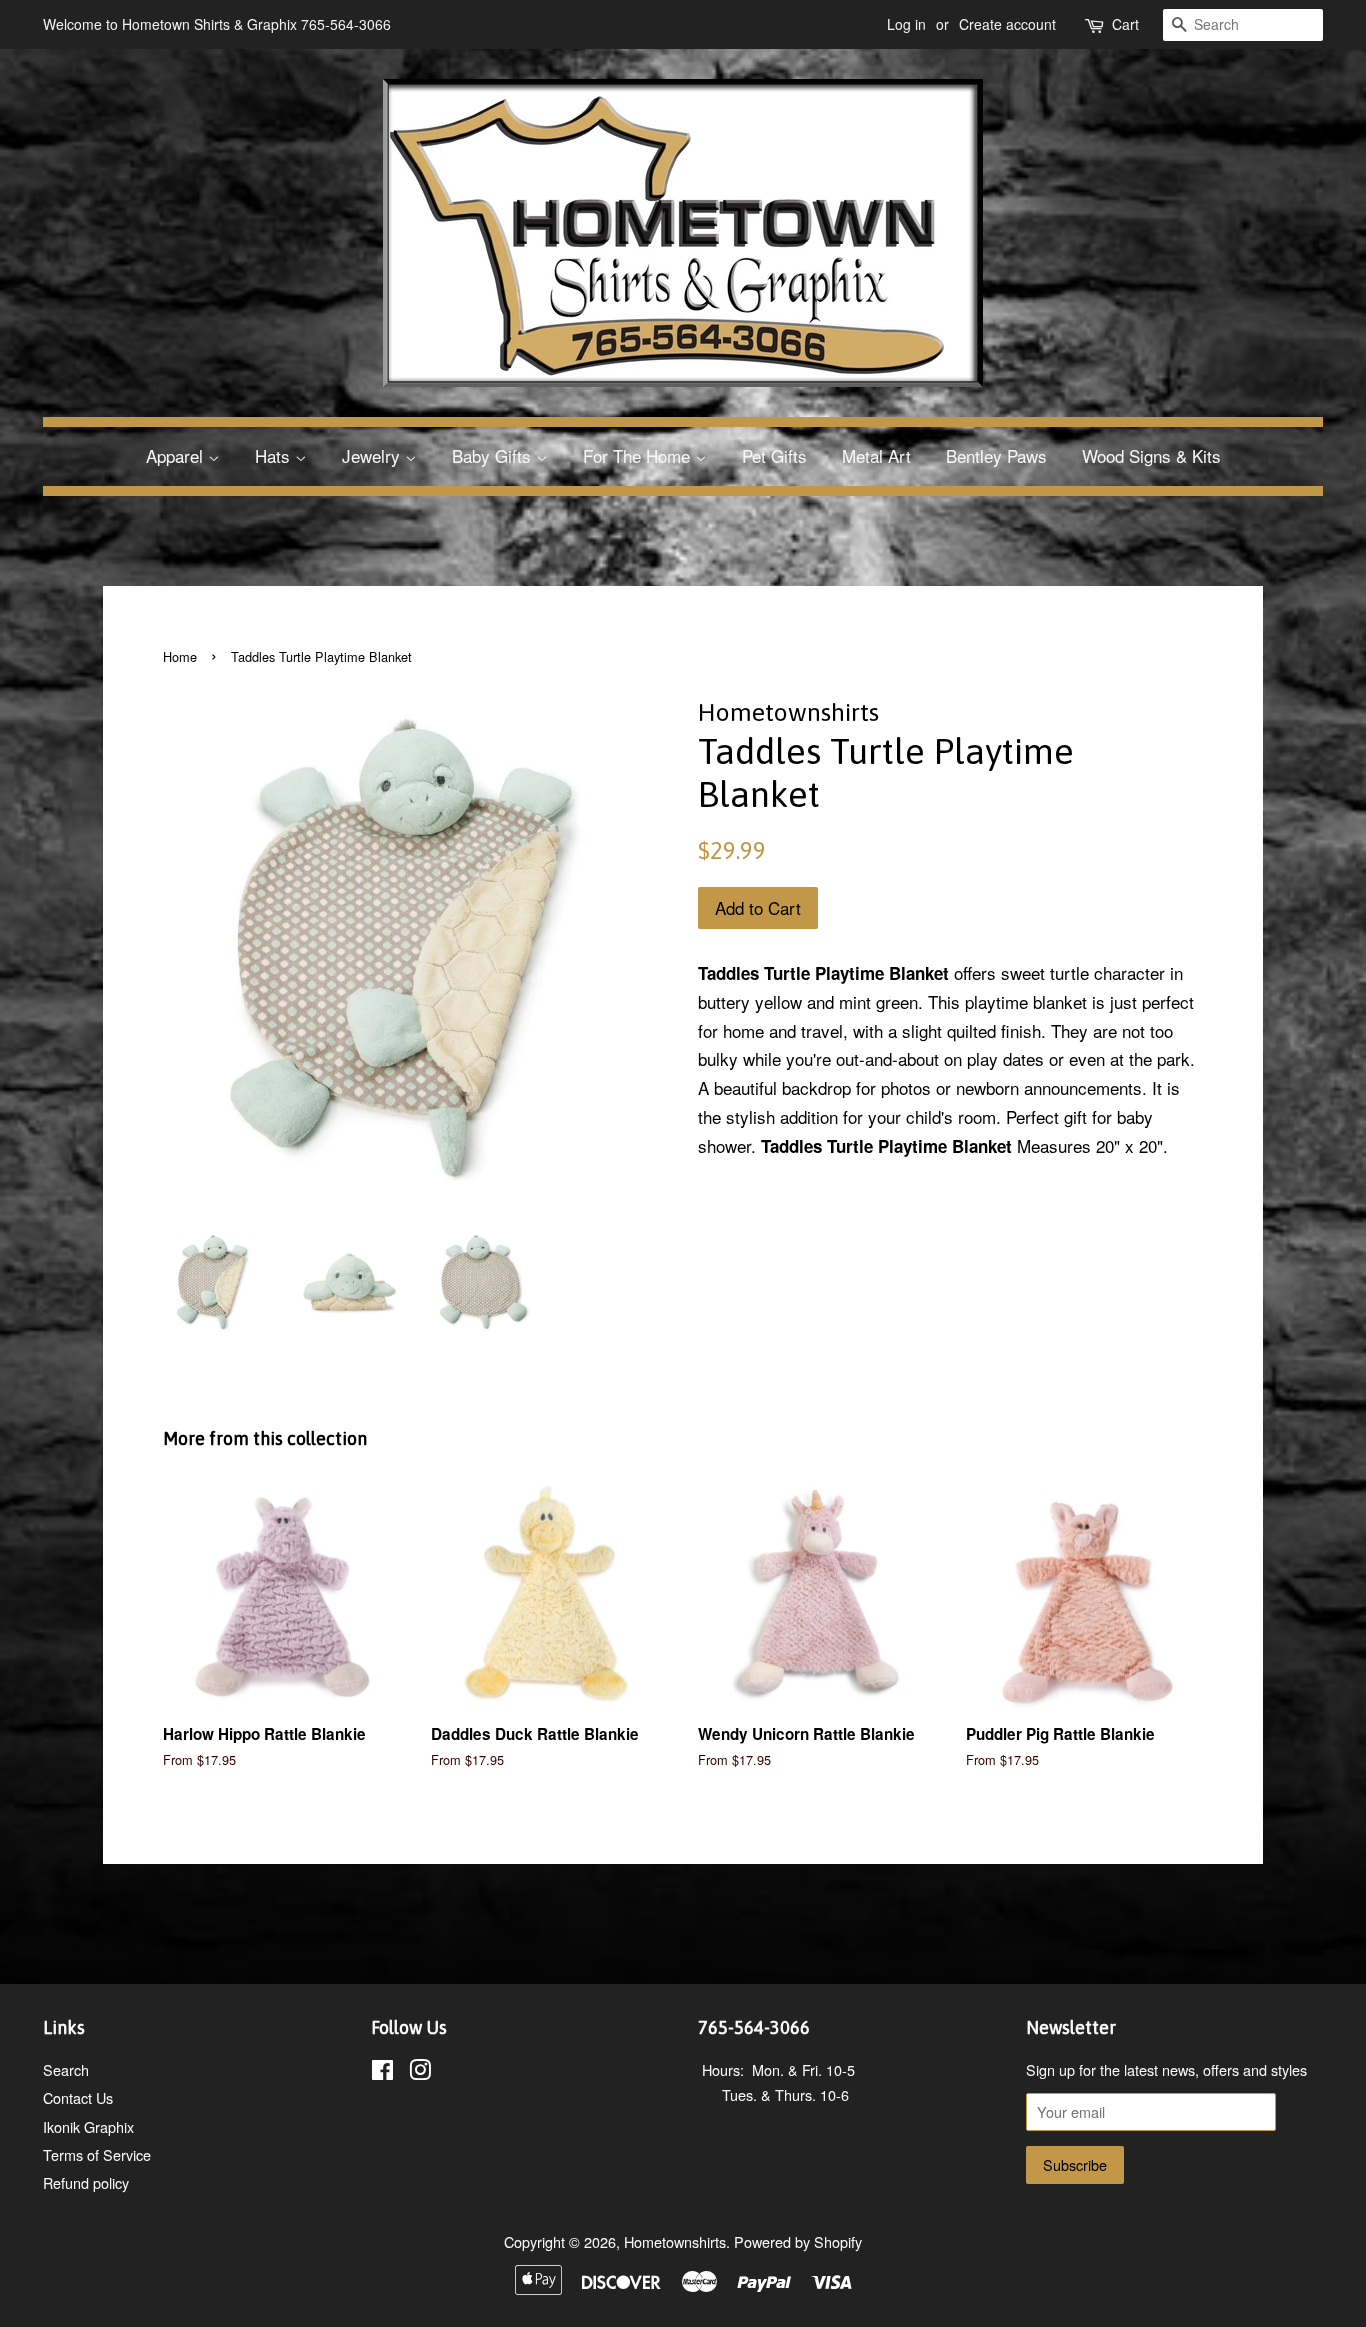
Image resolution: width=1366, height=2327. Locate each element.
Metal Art (876, 455)
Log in (906, 24)
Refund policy (86, 2182)
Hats (275, 455)
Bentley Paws (996, 455)
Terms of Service (97, 2154)
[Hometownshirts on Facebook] (382, 2072)
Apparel (177, 455)
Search (66, 2069)
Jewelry (373, 455)
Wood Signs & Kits (1151, 455)
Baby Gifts (494, 455)
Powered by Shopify (798, 2241)
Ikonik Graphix (88, 2126)
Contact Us (78, 2097)
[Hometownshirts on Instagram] (420, 2072)
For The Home (639, 455)
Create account (1007, 24)
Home (180, 656)
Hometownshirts (675, 2241)
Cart (1125, 24)
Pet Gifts (774, 455)
